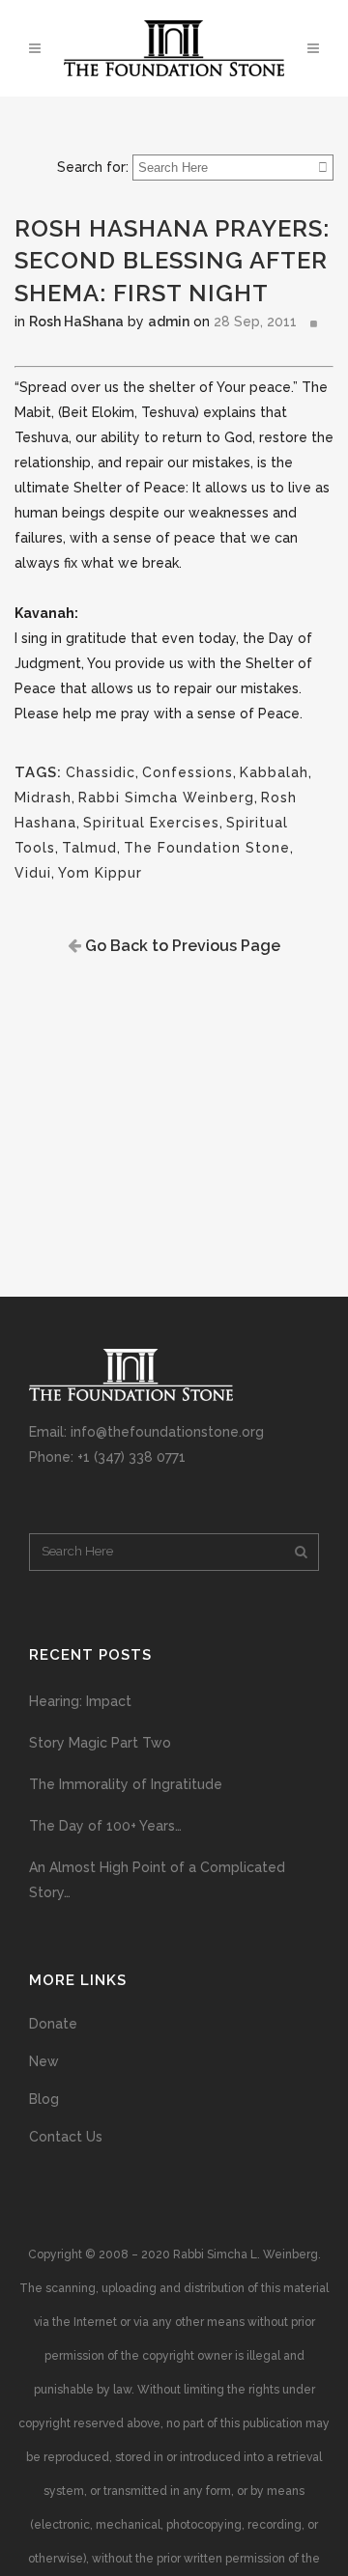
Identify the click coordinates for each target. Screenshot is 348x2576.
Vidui (33, 873)
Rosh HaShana (76, 322)
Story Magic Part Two (100, 1743)
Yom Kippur (100, 873)
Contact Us (66, 2137)
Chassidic (101, 772)
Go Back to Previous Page (181, 946)
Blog (44, 2099)
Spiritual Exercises (151, 823)
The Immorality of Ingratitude (126, 1784)
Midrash (43, 798)
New (44, 2061)
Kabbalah (274, 772)
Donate (53, 2024)
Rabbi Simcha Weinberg (166, 798)
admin (169, 322)
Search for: (93, 167)
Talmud (89, 848)
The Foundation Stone (207, 848)
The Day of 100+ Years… (105, 1826)
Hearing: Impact (80, 1701)
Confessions (188, 772)
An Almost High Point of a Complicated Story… (157, 1880)
